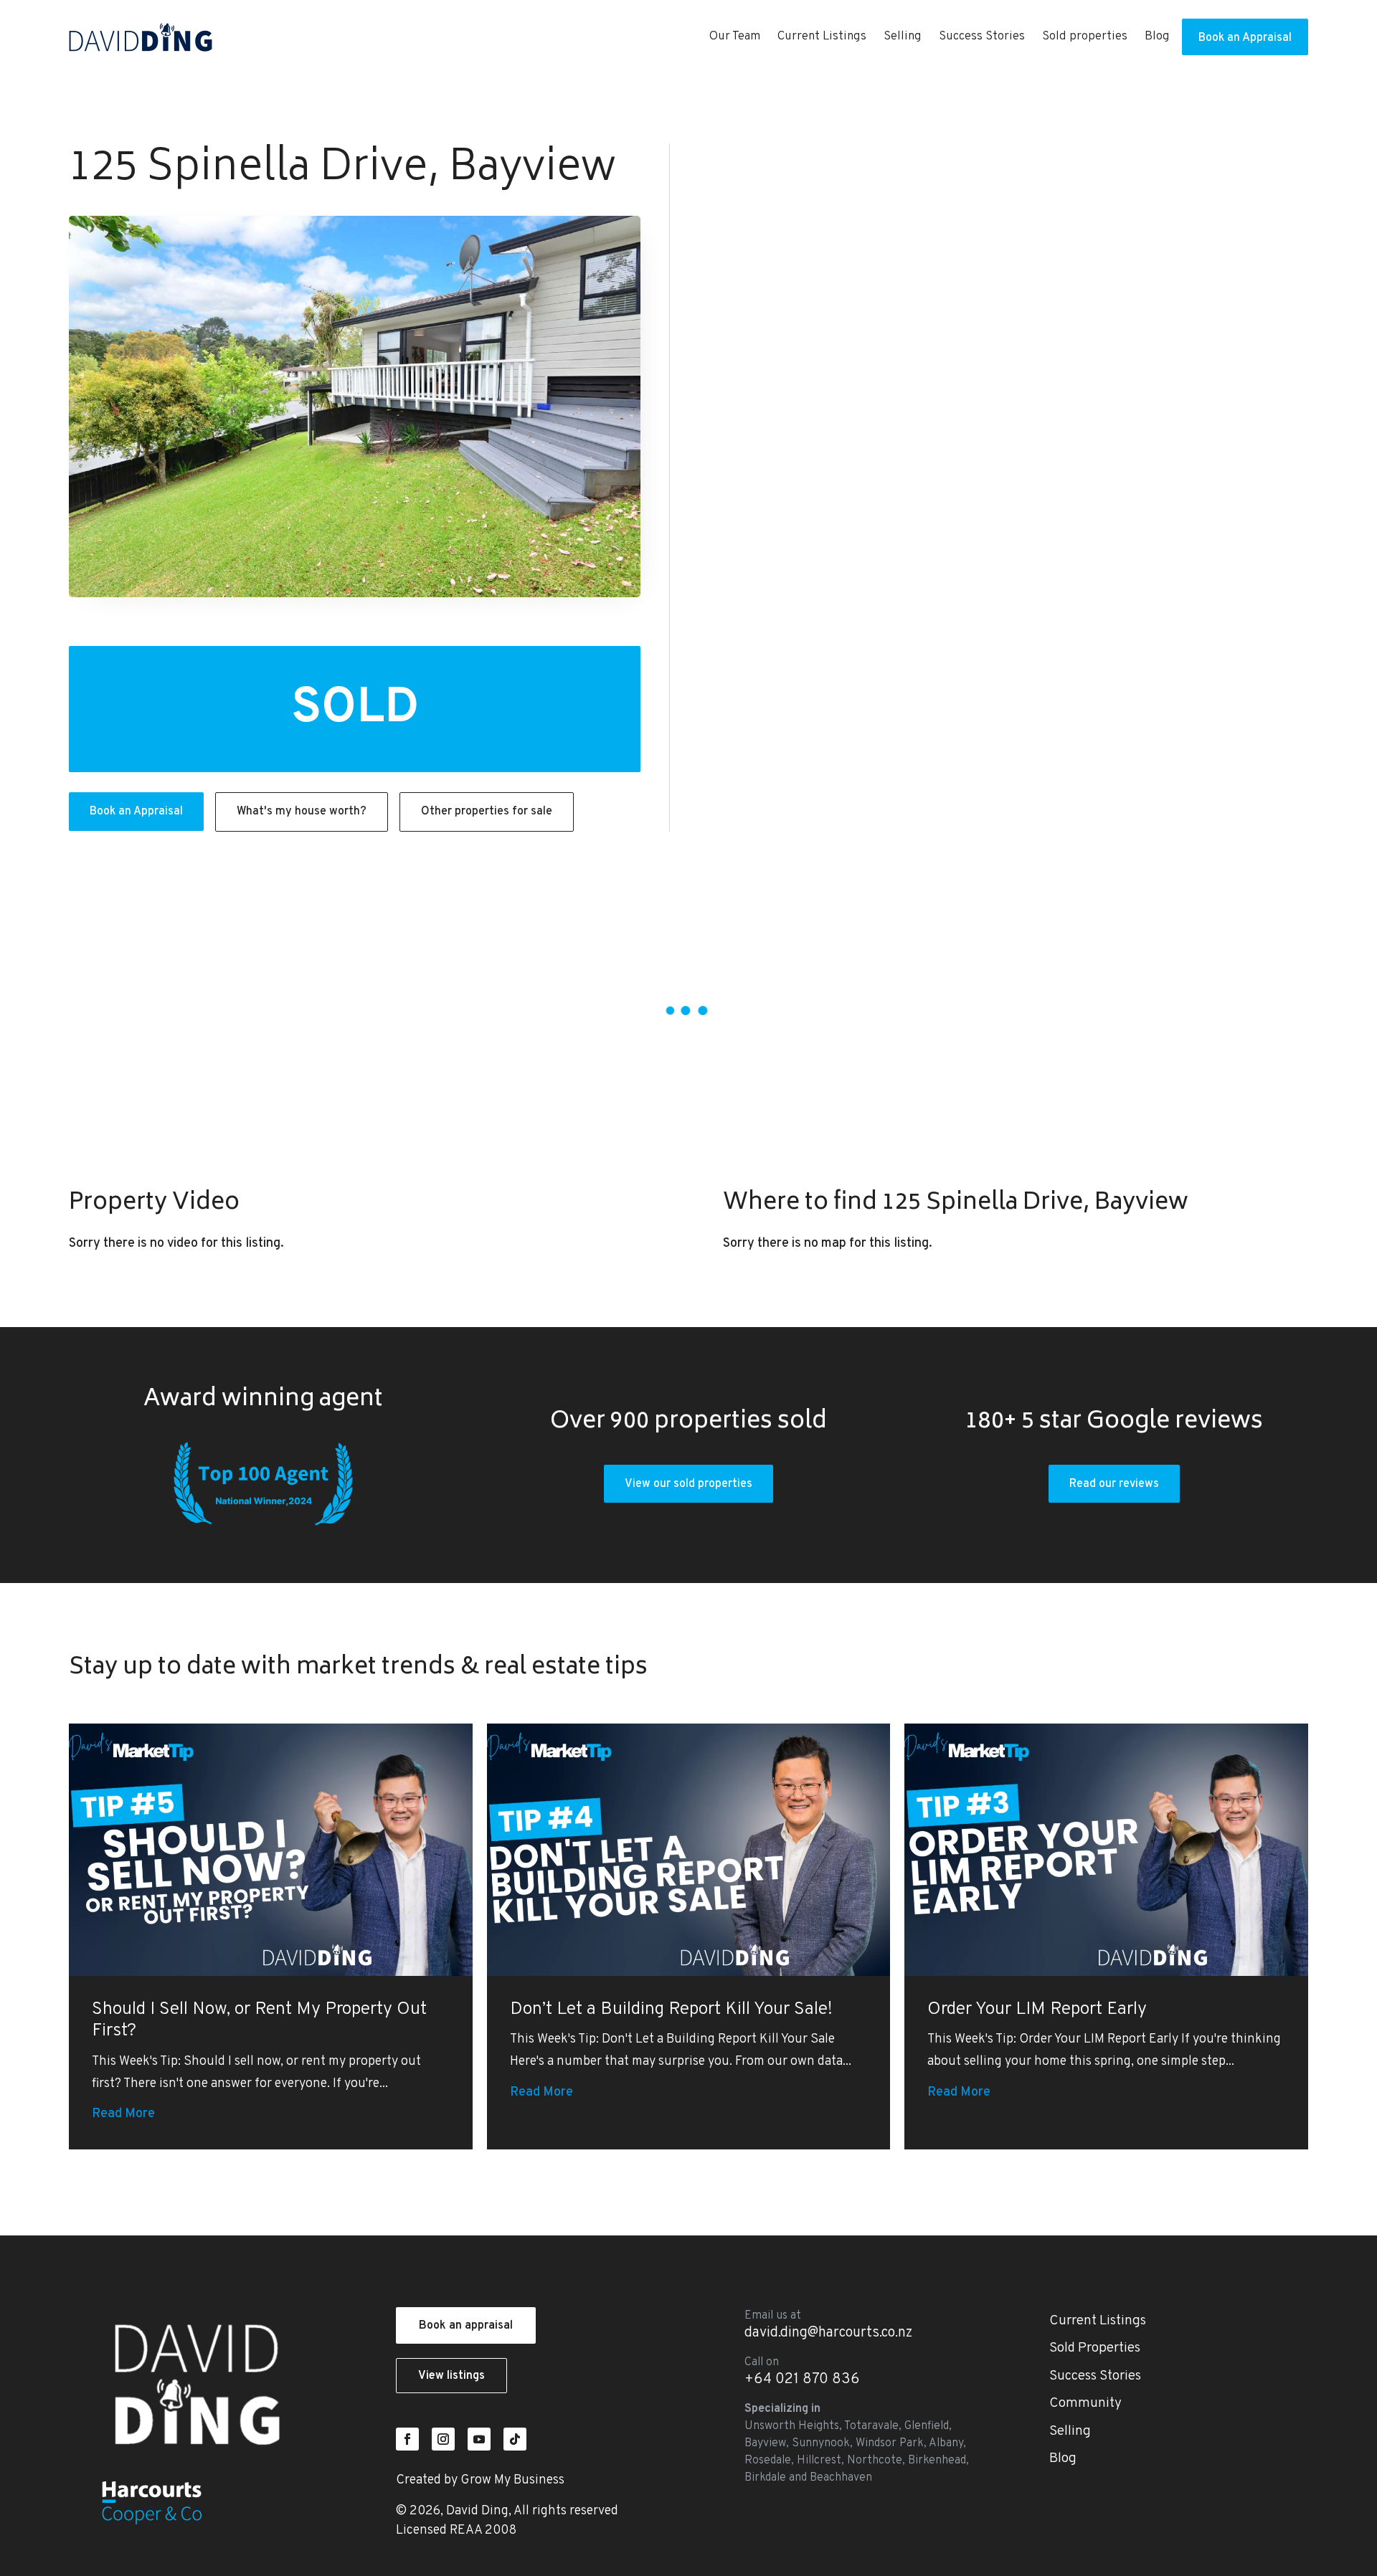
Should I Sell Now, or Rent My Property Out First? (259, 2021)
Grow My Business (512, 2480)
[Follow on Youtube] (479, 2439)
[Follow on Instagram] (443, 2439)
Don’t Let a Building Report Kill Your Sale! (671, 2010)
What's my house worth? (302, 812)
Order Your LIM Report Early (1037, 2010)
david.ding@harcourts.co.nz (828, 2333)
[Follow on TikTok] (515, 2439)
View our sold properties (688, 1484)
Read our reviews (1114, 1484)
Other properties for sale (487, 812)
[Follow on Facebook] (407, 2439)
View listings (451, 2376)
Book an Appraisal (136, 812)
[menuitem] (735, 37)
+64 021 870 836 (802, 2380)
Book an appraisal (466, 2326)
